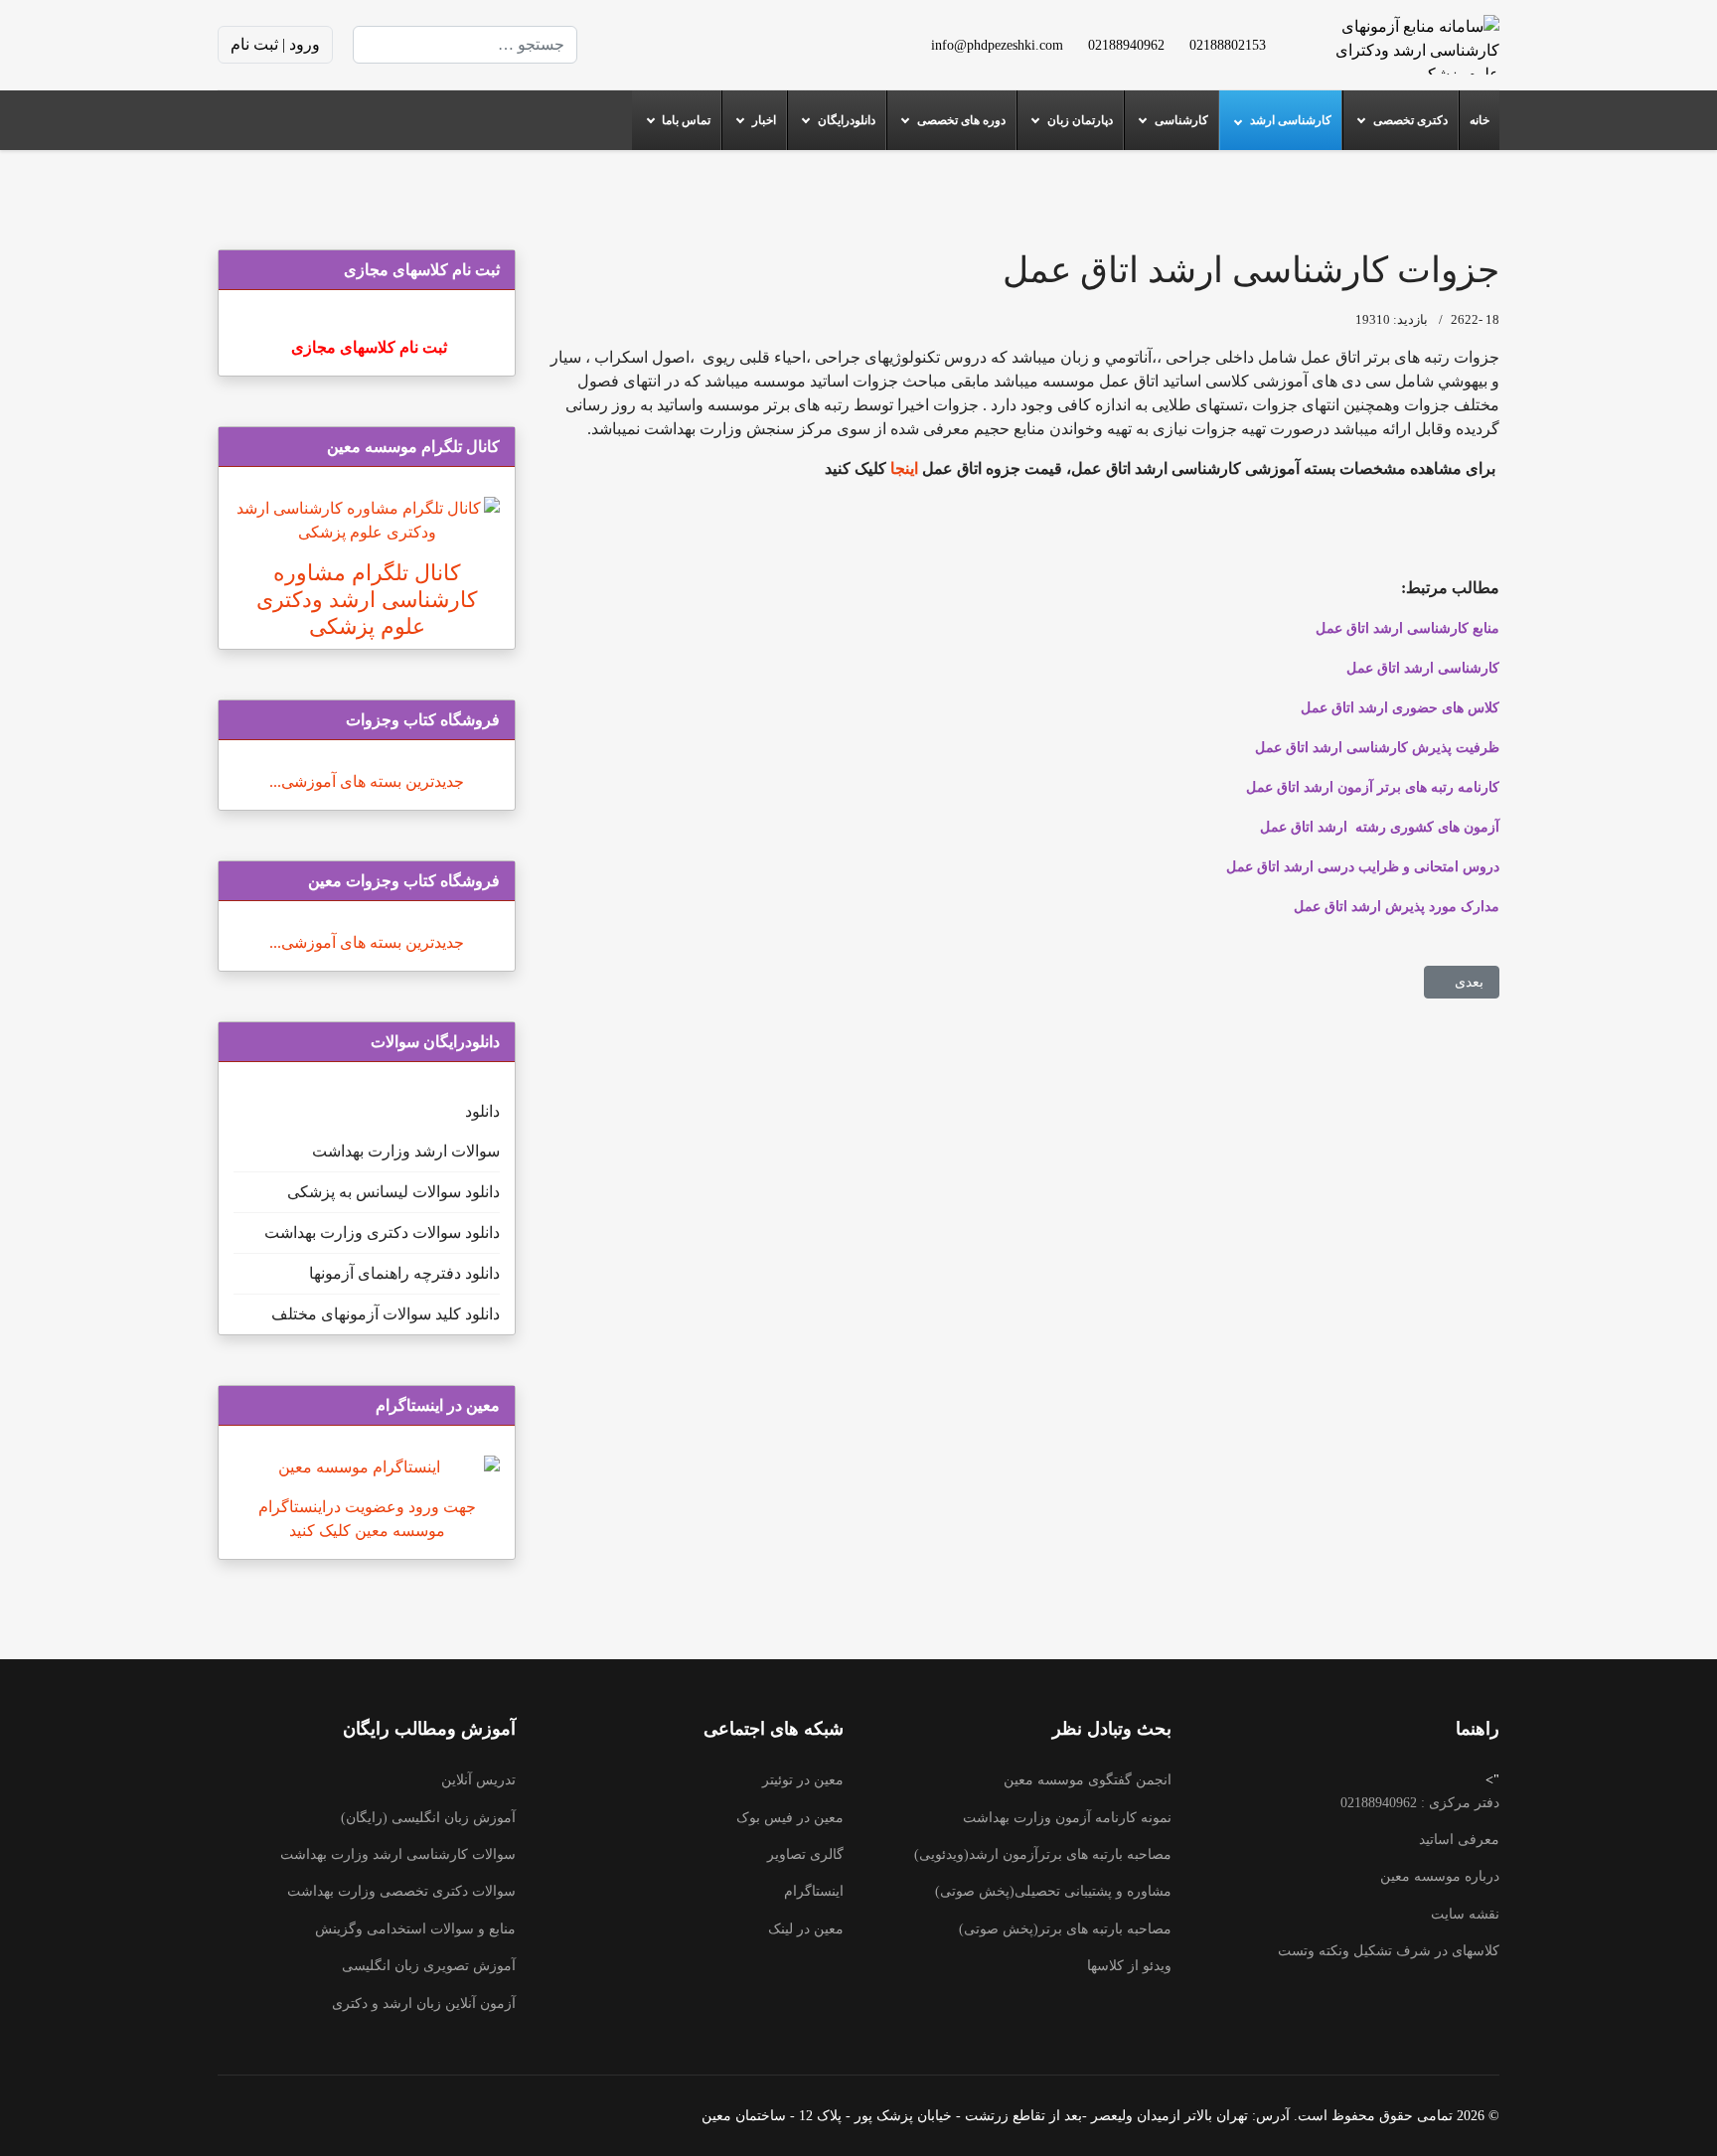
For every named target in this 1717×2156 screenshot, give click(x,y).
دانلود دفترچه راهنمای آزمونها (404, 1273)
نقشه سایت (1465, 1914)
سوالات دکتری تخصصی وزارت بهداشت (401, 1891)
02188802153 (1228, 45)
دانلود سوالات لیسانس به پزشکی (393, 1192)
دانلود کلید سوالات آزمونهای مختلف (386, 1314)
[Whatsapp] (623, 44)
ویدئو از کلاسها (1129, 1966)
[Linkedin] (687, 44)
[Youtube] (718, 44)
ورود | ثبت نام (275, 44)
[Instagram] (655, 44)
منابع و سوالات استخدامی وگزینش (415, 1929)
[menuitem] (1479, 120)
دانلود (482, 1111)
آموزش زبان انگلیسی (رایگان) (428, 1818)
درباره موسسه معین (1440, 1876)
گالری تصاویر (805, 1854)
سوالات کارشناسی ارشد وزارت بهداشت (398, 1854)
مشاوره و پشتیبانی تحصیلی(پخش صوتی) (1053, 1891)
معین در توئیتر (803, 1780)
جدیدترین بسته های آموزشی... (367, 781)
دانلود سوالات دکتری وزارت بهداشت (382, 1232)
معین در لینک (806, 1929)
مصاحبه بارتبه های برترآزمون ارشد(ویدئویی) (1043, 1854)
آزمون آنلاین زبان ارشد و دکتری (424, 2003)
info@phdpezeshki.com (997, 45)
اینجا (902, 468)
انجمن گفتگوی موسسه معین (1088, 1780)
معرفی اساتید (1459, 1840)
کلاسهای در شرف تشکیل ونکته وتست (1389, 1951)
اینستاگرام (814, 1891)
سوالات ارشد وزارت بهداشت (406, 1151)
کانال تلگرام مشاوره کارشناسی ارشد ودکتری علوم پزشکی (367, 600)
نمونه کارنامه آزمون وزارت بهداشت (1067, 1818)
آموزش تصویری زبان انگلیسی (429, 1966)
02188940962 (1126, 45)
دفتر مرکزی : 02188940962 (1420, 1803)
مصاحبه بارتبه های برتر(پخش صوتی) (1065, 1929)
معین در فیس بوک (790, 1818)
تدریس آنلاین (478, 1780)
